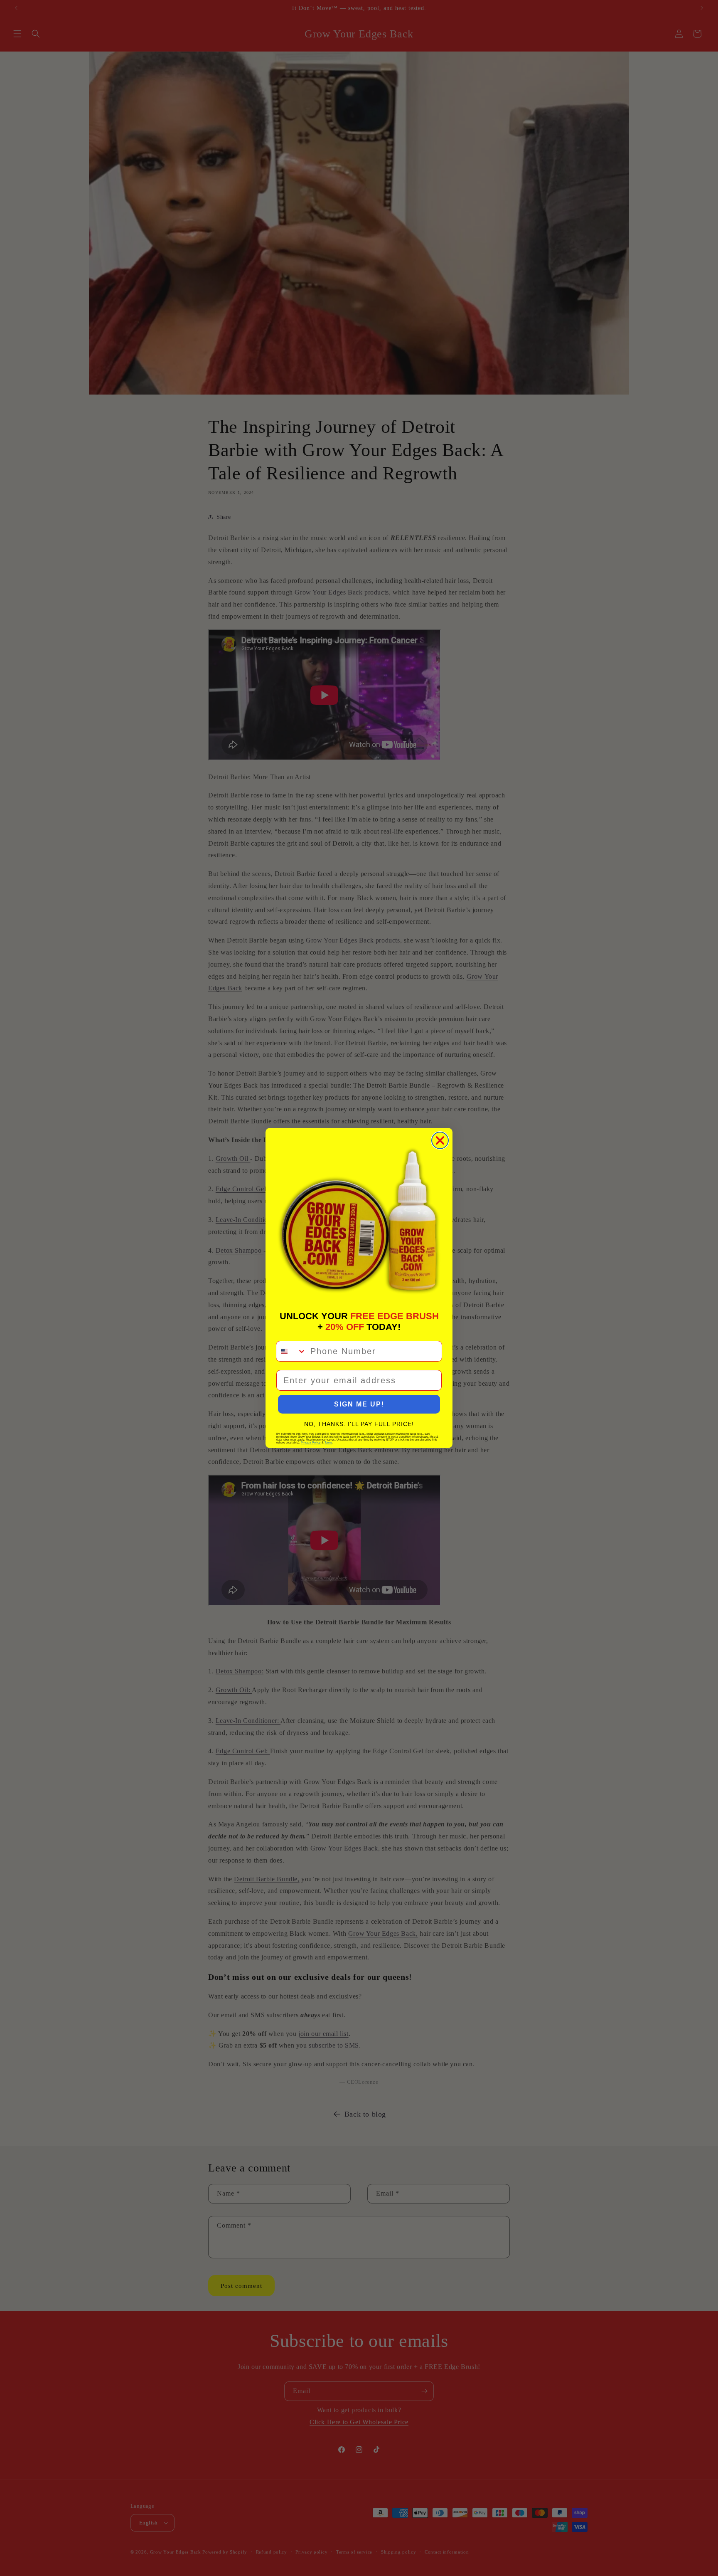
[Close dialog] (440, 1140)
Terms (328, 1442)
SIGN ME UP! (359, 1404)
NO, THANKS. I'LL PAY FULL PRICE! (359, 1424)
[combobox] (291, 1351)
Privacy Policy (311, 1442)
